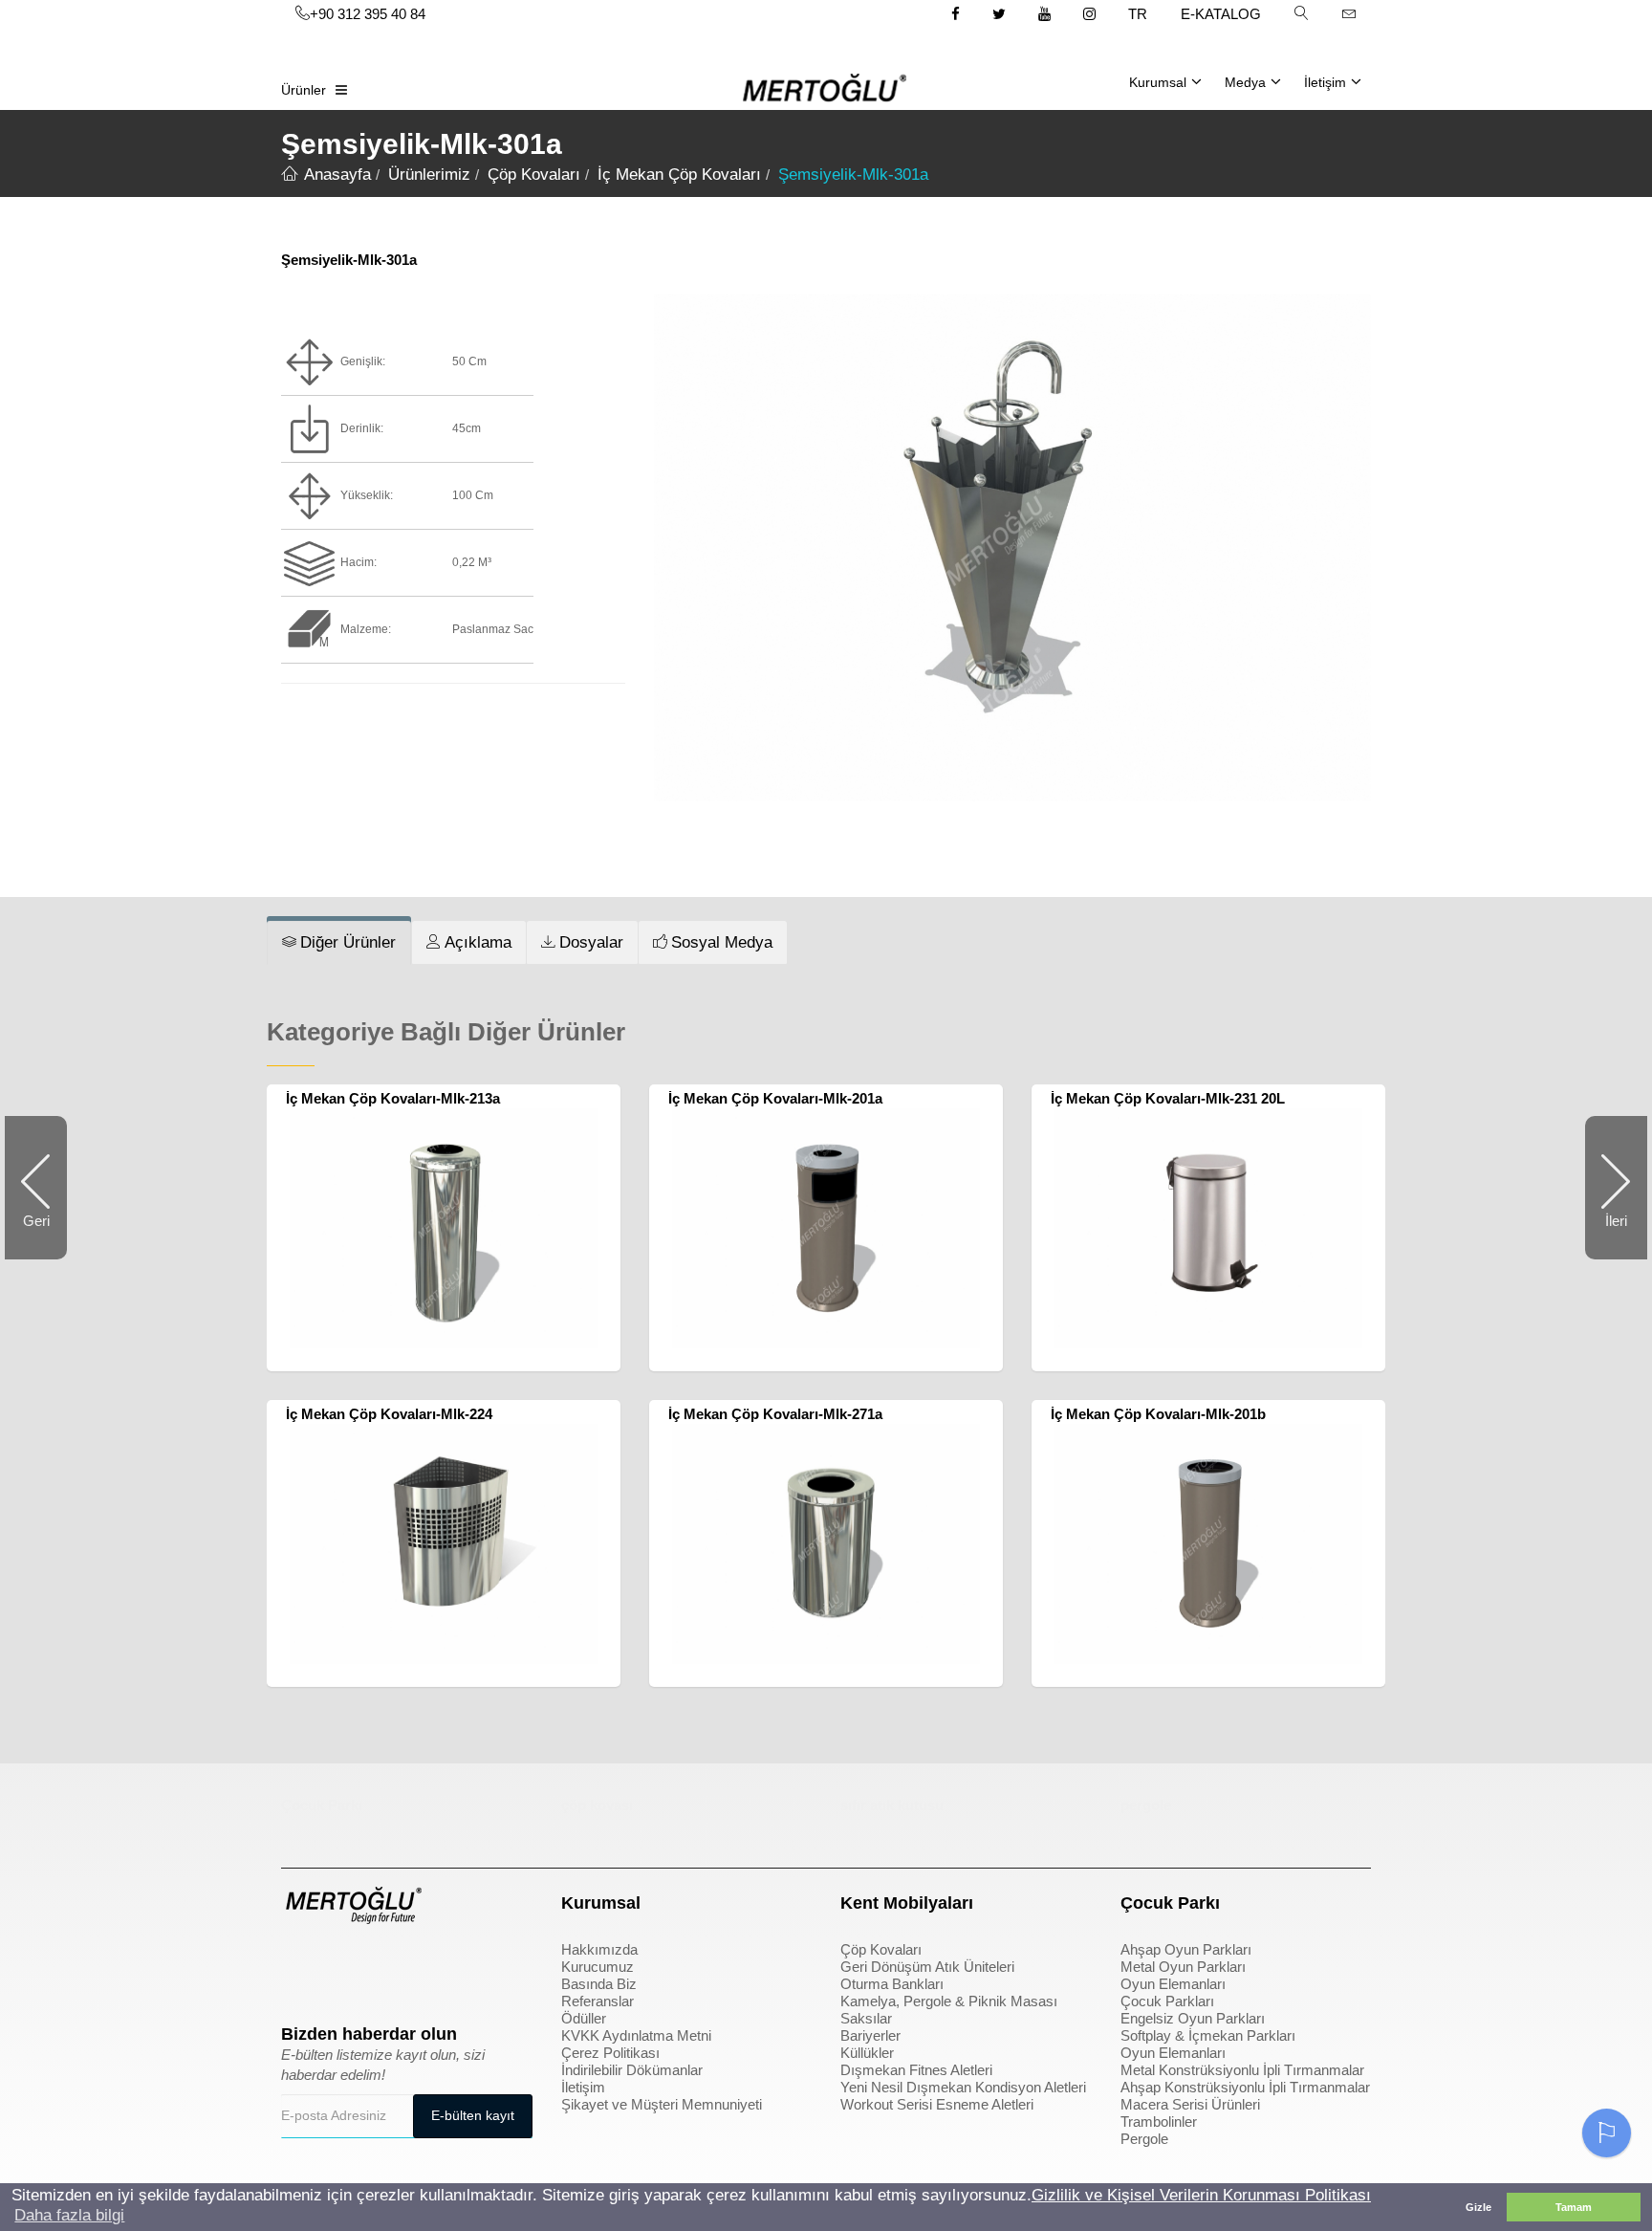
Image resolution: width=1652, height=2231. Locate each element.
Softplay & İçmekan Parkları (1208, 2035)
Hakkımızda (599, 1949)
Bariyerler (870, 2035)
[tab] (339, 943)
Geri (45, 1236)
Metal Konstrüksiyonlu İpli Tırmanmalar (1242, 2070)
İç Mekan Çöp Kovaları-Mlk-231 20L (1168, 1098)
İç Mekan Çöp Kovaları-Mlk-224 (389, 1414)
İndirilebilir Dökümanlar (632, 2070)
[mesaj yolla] (1349, 14)
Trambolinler (1159, 2122)
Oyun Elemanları (1173, 1984)
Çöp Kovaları (881, 1949)
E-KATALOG (1221, 14)
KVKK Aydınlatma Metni (636, 2035)
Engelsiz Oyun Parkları (1193, 2018)
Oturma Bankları (892, 1984)
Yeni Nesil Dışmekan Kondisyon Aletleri (963, 2087)
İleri (1606, 1234)
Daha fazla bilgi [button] (69, 2215)
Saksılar (866, 2018)
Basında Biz (599, 1984)
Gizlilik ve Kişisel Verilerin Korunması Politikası (1201, 2195)
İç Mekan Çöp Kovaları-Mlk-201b (1158, 1414)
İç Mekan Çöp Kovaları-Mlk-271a (775, 1414)
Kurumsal (1158, 82)
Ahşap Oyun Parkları (1186, 1949)
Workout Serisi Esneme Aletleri (937, 2104)
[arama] (1301, 14)
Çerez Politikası (610, 2053)
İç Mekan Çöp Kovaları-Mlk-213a (393, 1098)
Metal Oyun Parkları (1183, 1967)
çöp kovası (597, 1805)
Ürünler (304, 90)
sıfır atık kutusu (892, 1805)
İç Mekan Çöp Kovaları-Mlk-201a (775, 1098)
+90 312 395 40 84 (368, 14)
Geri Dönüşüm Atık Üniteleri (927, 1967)
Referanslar (598, 2001)
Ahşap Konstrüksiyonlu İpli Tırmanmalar (1245, 2087)
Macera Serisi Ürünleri (1190, 2104)
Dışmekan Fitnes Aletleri (916, 2070)
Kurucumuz (598, 1967)
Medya (1245, 82)
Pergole (1144, 2139)
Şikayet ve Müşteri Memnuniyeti (662, 2104)
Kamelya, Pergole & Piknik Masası (949, 2001)
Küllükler (867, 2053)
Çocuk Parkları (1167, 2001)
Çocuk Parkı (322, 1805)
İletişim (1325, 82)
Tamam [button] (1574, 2207)
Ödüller (584, 2018)
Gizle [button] (1478, 2207)
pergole (1146, 1805)
